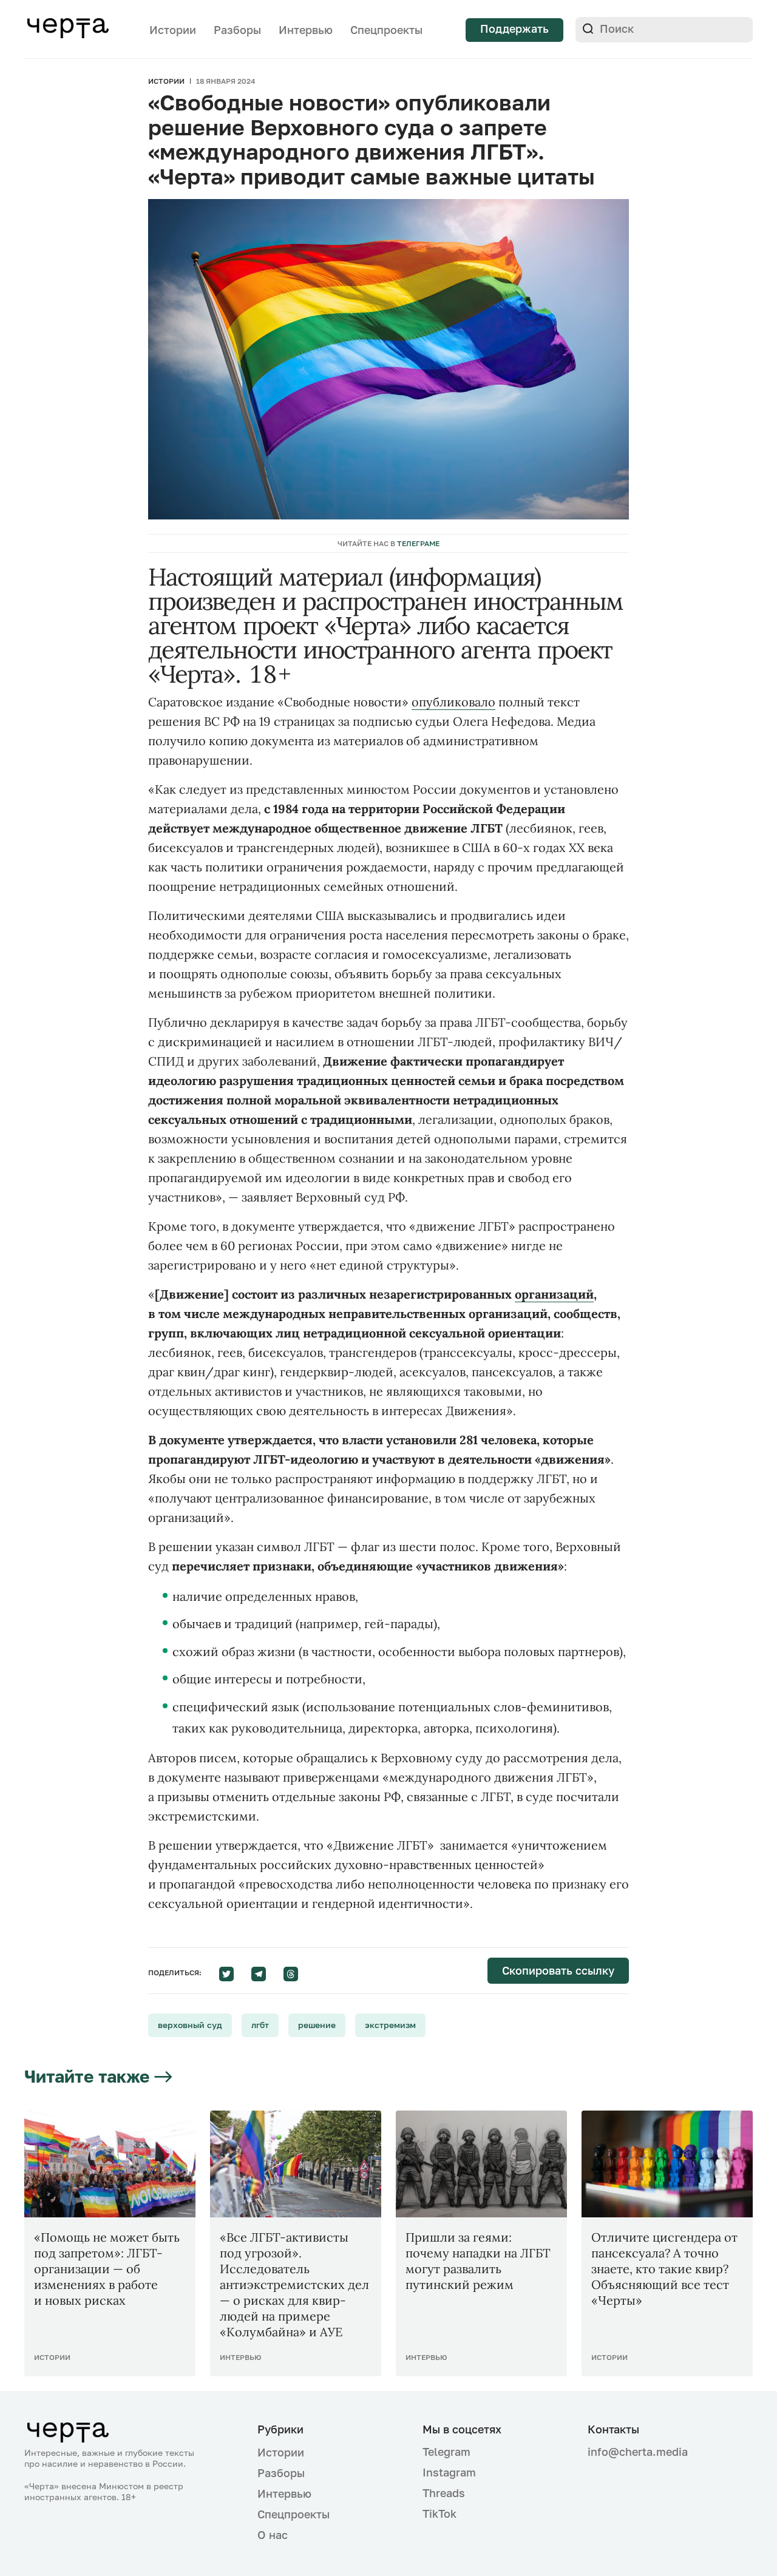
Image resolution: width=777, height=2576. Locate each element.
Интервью (306, 30)
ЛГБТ (260, 2025)
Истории (173, 30)
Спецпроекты (386, 30)
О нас (273, 2535)
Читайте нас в (388, 543)
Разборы (237, 30)
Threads (444, 2493)
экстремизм (390, 2025)
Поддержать (514, 29)
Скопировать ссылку (558, 1970)
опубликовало (453, 702)
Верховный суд (190, 2025)
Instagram (449, 2472)
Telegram (446, 2452)
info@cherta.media (638, 2452)
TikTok (439, 2513)
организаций (554, 1294)
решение (317, 2025)
